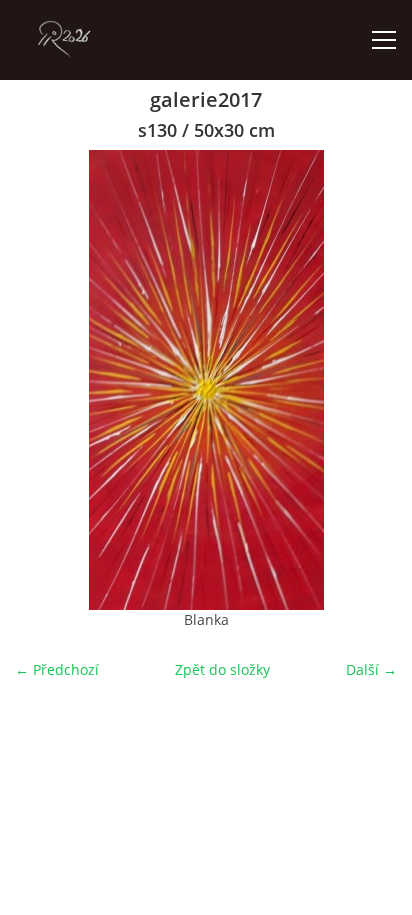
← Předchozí (57, 669)
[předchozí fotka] (47, 380)
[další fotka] (364, 380)
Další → (371, 669)
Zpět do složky (222, 669)
